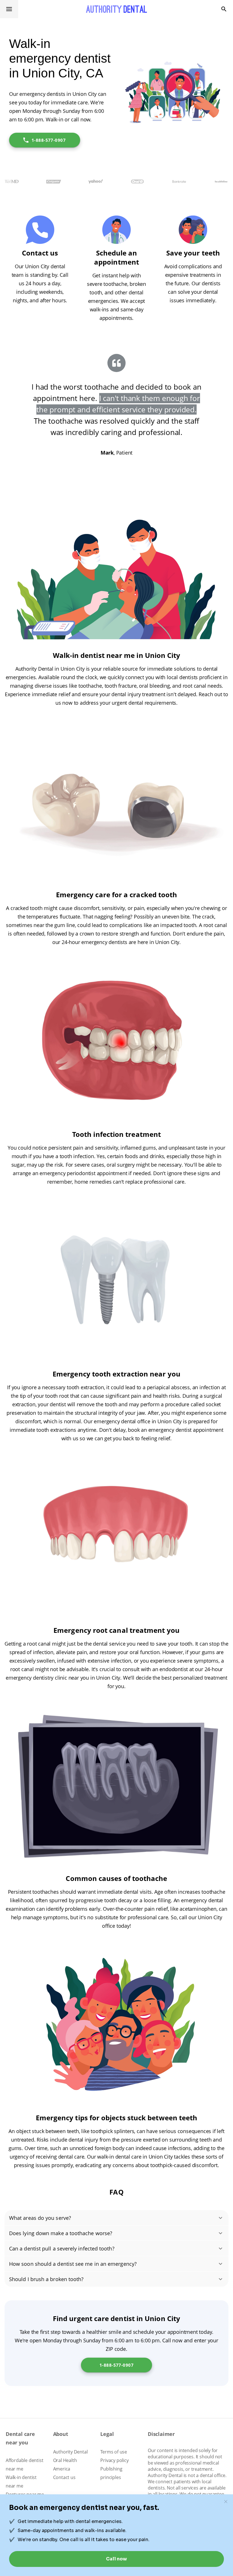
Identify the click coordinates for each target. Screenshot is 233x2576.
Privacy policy (114, 2460)
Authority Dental (70, 2452)
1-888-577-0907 (49, 140)
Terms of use (114, 2452)
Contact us (64, 2477)
